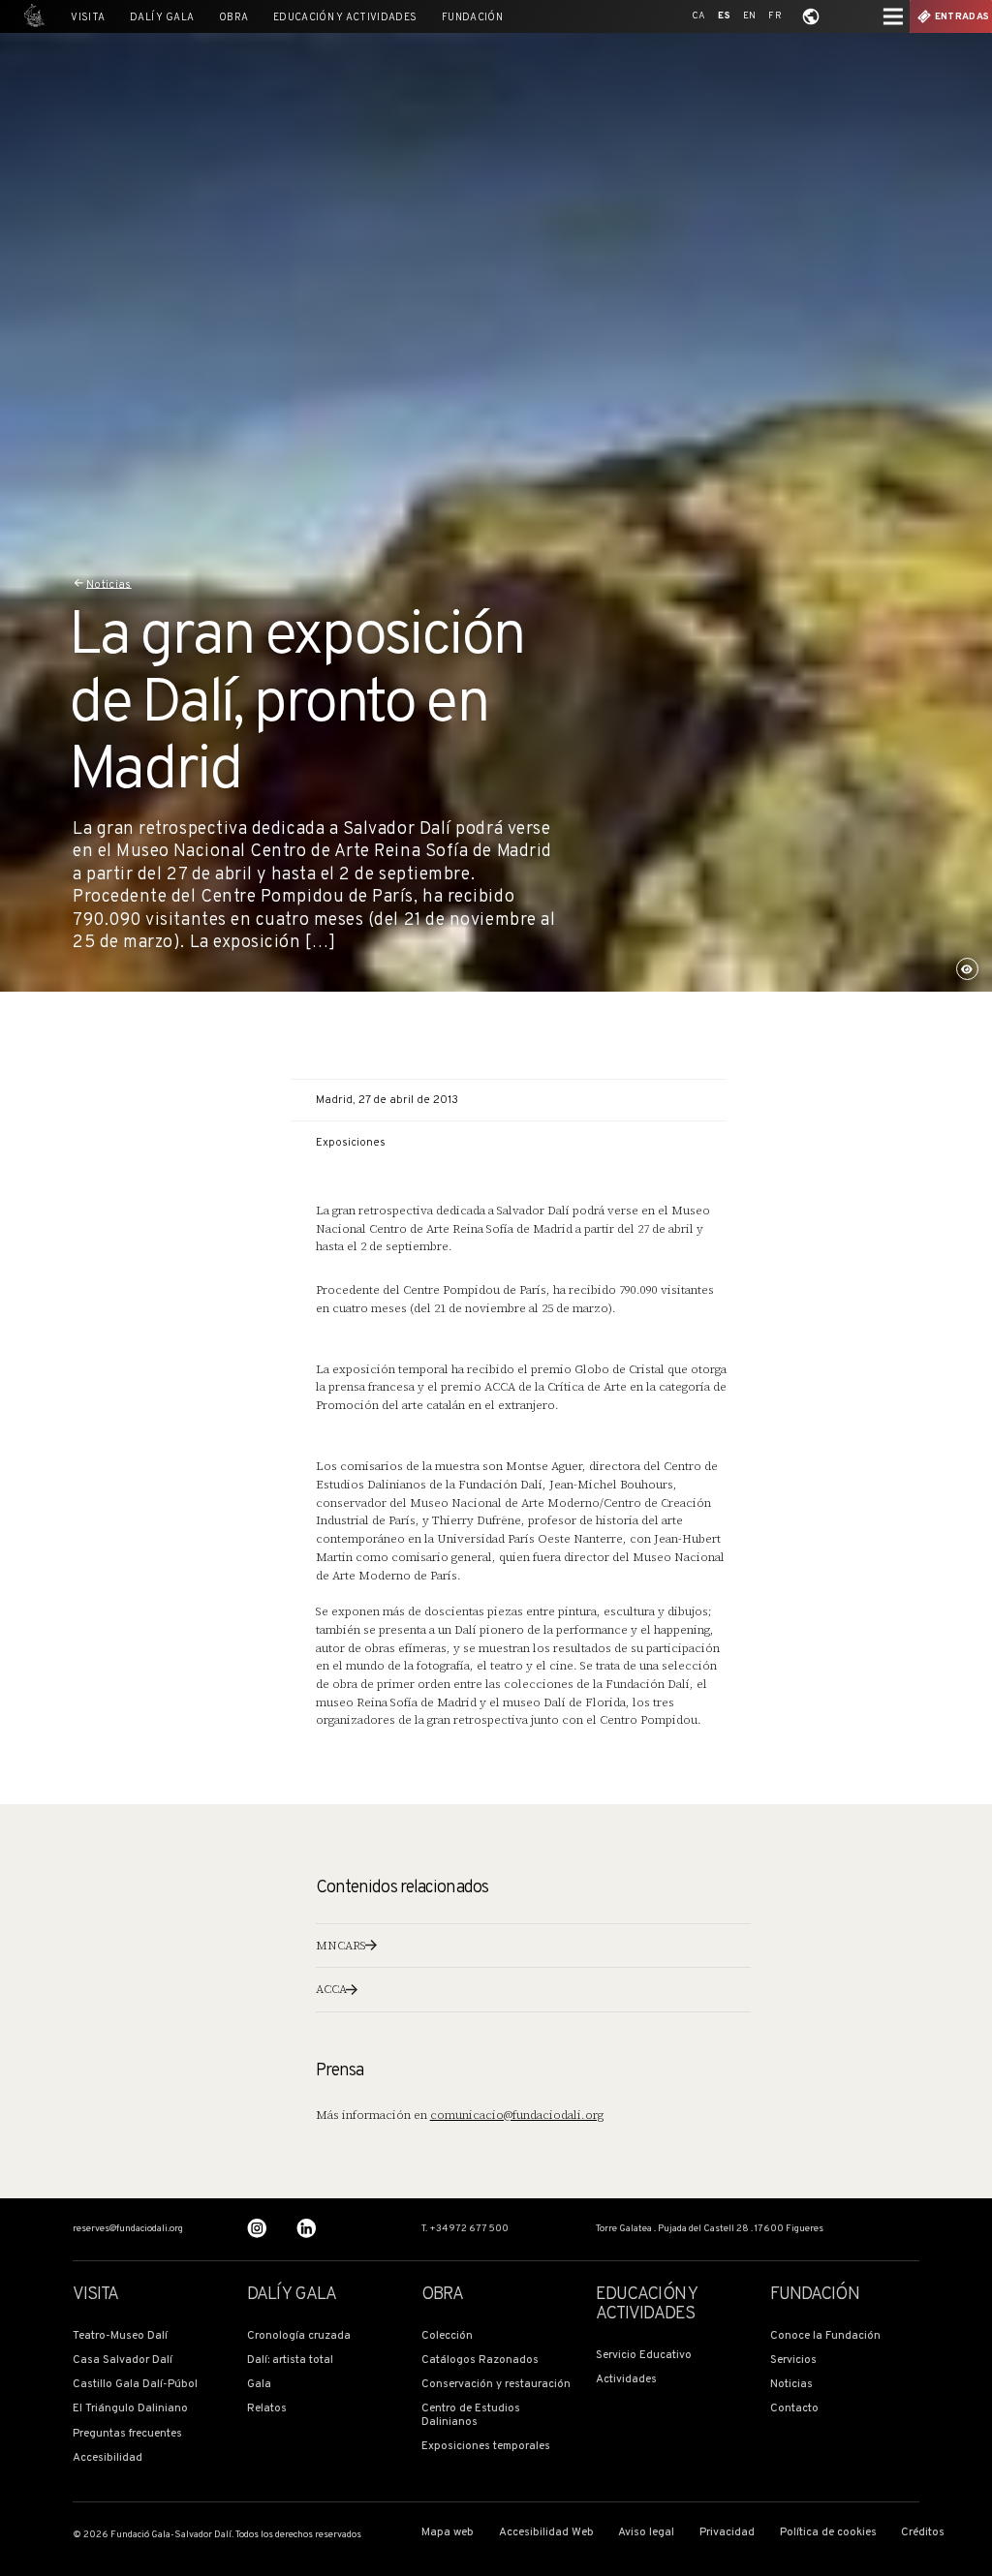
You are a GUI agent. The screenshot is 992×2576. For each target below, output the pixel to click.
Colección (447, 2336)
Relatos (267, 2409)
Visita (88, 18)
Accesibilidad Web (546, 2533)
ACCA (331, 1989)
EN (750, 16)
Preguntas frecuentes (127, 2434)
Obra (233, 18)
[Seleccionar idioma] (811, 16)
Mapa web (448, 2533)
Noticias (109, 584)
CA (699, 16)
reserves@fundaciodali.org (128, 2229)
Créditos (923, 2533)
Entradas (962, 17)
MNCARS (341, 1946)
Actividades (626, 2380)
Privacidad (727, 2533)
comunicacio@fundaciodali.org (517, 2115)
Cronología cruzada (299, 2336)
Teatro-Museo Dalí (120, 2336)
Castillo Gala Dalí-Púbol (135, 2385)
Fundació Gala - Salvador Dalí (31, 16)
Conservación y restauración (496, 2385)
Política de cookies (828, 2533)
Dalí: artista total (290, 2361)
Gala (259, 2385)
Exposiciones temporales (486, 2447)
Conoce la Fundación (825, 2336)
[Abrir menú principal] (893, 16)
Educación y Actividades (345, 18)
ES (724, 16)
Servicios (793, 2361)
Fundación (472, 18)
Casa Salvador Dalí (123, 2361)
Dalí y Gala (162, 18)
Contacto (794, 2409)
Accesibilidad (108, 2458)
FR (775, 16)
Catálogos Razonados (480, 2361)
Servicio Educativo (644, 2356)
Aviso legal (646, 2533)
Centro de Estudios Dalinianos (471, 2416)
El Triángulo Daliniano (130, 2409)
